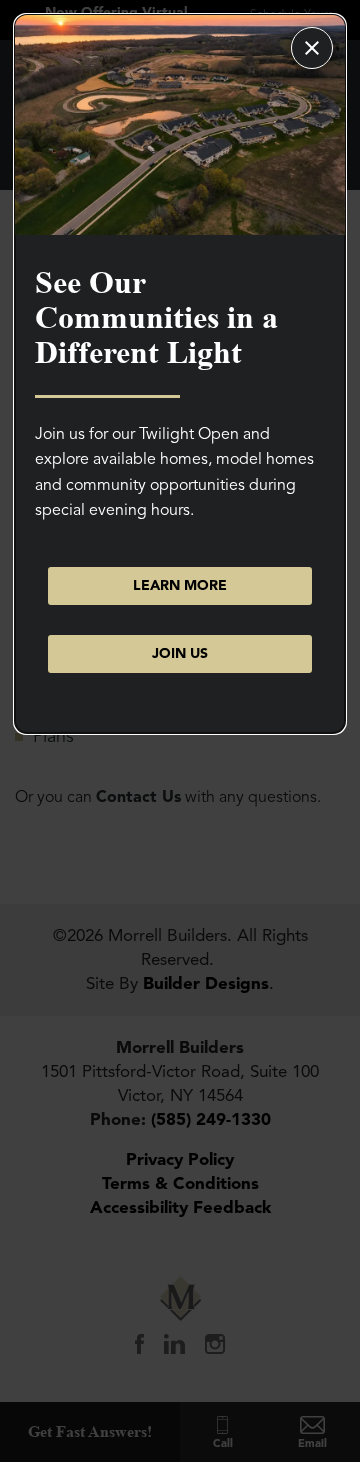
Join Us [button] (180, 653)
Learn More (180, 585)
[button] (180, 654)
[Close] (312, 48)
